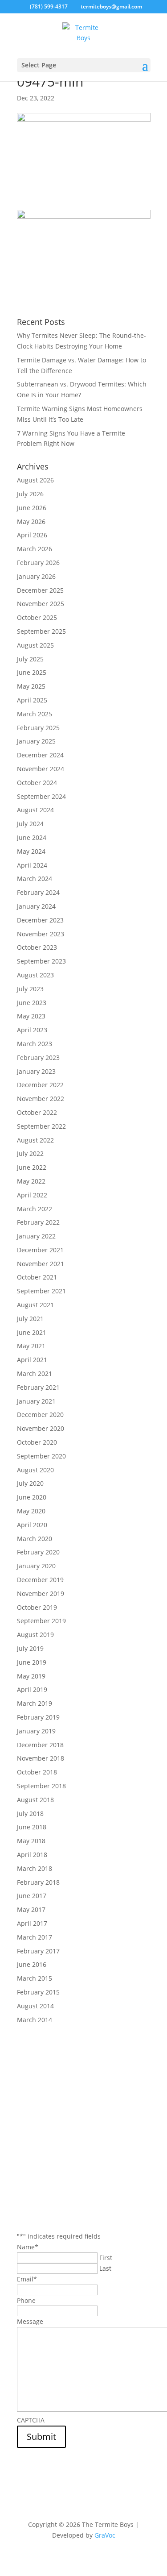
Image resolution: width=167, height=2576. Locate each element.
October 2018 (37, 1772)
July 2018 (30, 1814)
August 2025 (35, 645)
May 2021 (31, 1346)
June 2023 (32, 1003)
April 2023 (32, 1030)
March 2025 (35, 714)
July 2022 (30, 1153)
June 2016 (32, 1964)
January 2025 (36, 741)
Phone (26, 2300)
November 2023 (41, 934)
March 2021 (35, 1373)
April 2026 (32, 535)
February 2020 (38, 1552)
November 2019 (41, 1593)
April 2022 (32, 1195)
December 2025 (40, 590)
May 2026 (31, 521)
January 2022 (36, 1236)
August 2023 (35, 975)
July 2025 (30, 659)
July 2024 (30, 824)
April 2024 (32, 865)
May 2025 (31, 686)
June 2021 (32, 1332)
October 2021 (37, 1277)
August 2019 (35, 1635)
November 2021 (41, 1264)
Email (27, 2279)
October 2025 (37, 617)
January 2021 (36, 1401)
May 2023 (31, 1016)
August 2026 (35, 480)
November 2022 (41, 1099)
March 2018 (35, 1868)
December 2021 (40, 1250)
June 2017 (32, 1896)
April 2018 (32, 1855)
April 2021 (32, 1360)
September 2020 (41, 1456)
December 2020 (40, 1415)
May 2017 (31, 1909)
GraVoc (105, 2535)
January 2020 (36, 1566)
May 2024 (31, 851)
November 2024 (41, 769)
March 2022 (35, 1209)
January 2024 (36, 906)
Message (30, 2321)
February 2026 (38, 563)
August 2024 (35, 810)
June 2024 (32, 837)
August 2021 (35, 1305)
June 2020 (32, 1497)
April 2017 (32, 1923)
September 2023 (41, 961)
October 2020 (37, 1442)
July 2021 (30, 1319)
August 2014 (35, 2006)
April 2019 (32, 1689)
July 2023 (30, 989)
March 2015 (35, 1978)
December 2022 (40, 1085)
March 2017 (35, 1937)
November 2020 (41, 1428)
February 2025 (38, 728)
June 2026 (32, 508)
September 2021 (41, 1291)
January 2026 (36, 576)
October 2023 (37, 947)
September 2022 (41, 1126)
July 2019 (30, 1648)
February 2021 (38, 1387)
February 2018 (38, 1882)
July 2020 (30, 1483)
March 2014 (35, 2020)
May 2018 (31, 1841)
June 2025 (32, 672)
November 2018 (41, 1758)
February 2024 (38, 892)
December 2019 (40, 1580)
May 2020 (31, 1511)
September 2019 (41, 1621)
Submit (41, 2437)
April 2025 (32, 700)
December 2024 (40, 755)
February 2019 (38, 1717)
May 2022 (31, 1181)
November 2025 (41, 604)
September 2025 (41, 631)
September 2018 (41, 1786)
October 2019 (37, 1607)
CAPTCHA (31, 2420)
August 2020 (35, 1470)
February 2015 (38, 1992)
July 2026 (30, 494)
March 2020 (35, 1539)
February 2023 (38, 1057)
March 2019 (35, 1703)
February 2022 (38, 1222)
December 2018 (40, 1745)
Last (105, 2268)
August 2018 (35, 1800)
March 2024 (35, 879)
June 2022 (32, 1167)
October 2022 (37, 1112)
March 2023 (35, 1044)
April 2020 (32, 1525)
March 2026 (35, 549)
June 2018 (32, 1827)
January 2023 (36, 1071)
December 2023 (40, 920)
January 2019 (36, 1731)
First (106, 2258)
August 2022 (35, 1140)
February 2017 (38, 1951)
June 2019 (32, 1662)
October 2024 (37, 783)
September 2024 (41, 796)
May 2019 (31, 1676)
